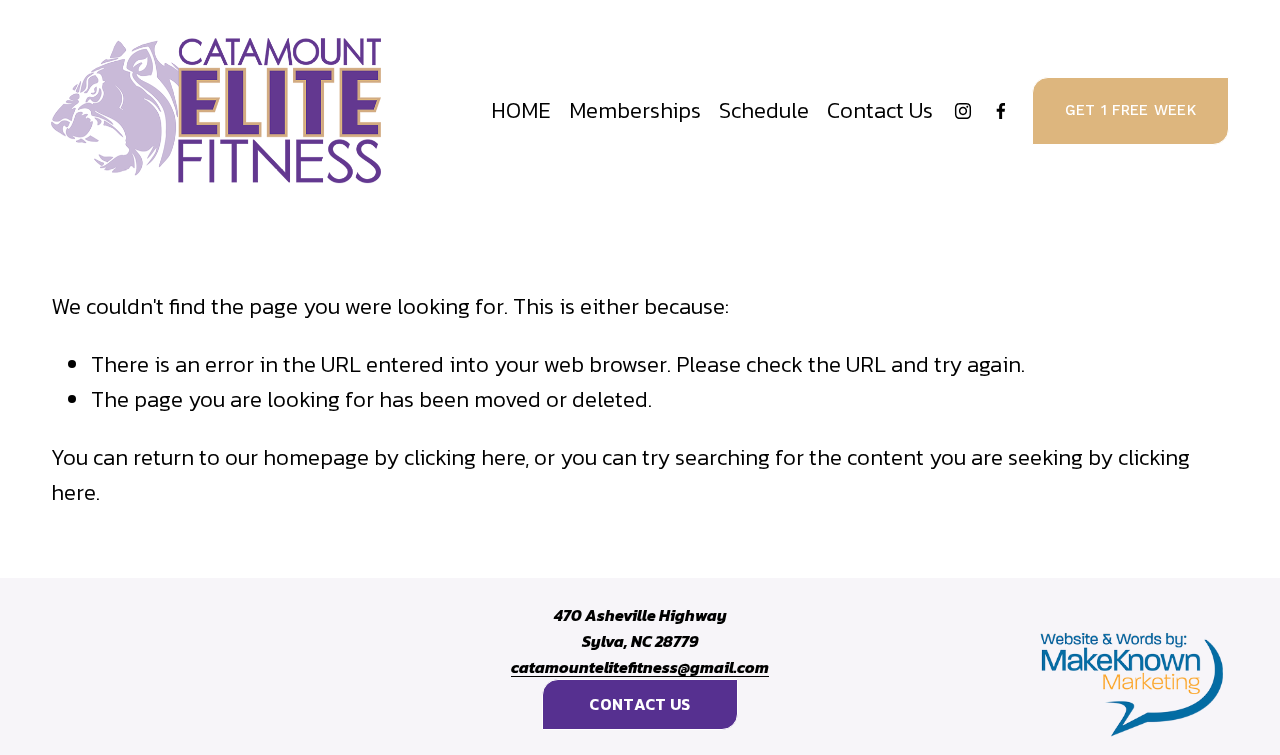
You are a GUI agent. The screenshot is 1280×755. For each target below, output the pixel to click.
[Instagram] (963, 111)
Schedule (764, 110)
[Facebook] (1001, 111)
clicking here (464, 457)
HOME (521, 110)
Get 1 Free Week (1130, 110)
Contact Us (880, 110)
